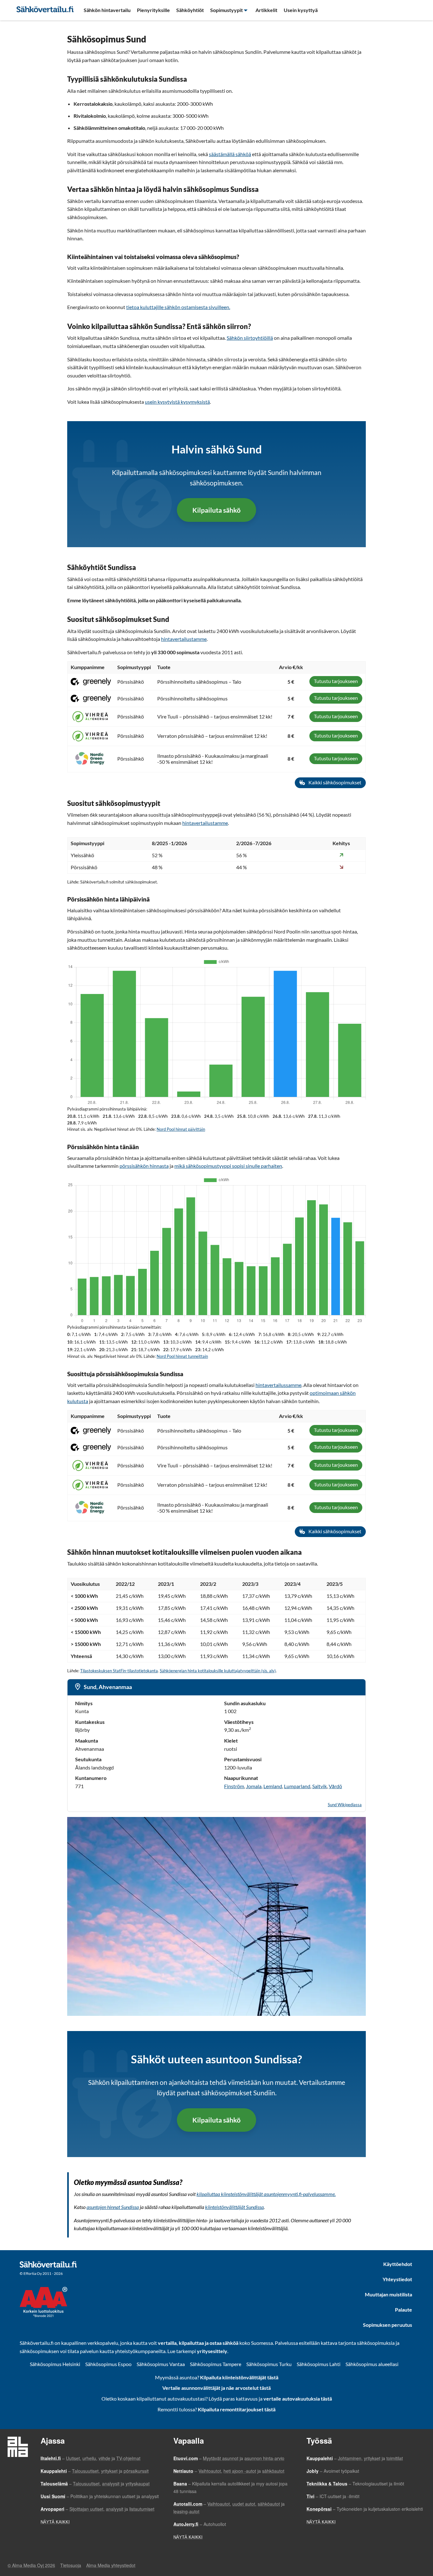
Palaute (404, 2310)
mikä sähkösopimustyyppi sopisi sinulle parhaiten (228, 1166)
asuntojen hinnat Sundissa (113, 2207)
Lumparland (297, 1786)
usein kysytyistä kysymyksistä (177, 402)
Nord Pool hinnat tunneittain (182, 1356)
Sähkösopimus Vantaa (161, 2364)
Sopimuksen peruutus (388, 2325)
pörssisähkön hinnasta (144, 1166)
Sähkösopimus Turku (269, 2364)
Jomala (254, 1786)
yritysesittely (212, 2351)
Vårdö (335, 1786)
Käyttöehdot (398, 2264)
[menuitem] (107, 10)
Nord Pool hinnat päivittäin (181, 1129)
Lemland (273, 1786)
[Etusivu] (45, 9)
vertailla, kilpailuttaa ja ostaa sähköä (198, 2343)
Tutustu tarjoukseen (336, 681)
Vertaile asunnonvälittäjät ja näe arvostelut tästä (217, 2388)
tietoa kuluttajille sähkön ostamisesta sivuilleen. (178, 307)
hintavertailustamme (184, 639)
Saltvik (320, 1786)
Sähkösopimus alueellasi (372, 2364)
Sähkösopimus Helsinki (55, 2364)
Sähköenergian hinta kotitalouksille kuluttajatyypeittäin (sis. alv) (218, 1671)
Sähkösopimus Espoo (108, 2364)
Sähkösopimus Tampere (216, 2364)
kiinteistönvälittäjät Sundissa (234, 2207)
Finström (234, 1786)
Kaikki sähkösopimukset (334, 782)
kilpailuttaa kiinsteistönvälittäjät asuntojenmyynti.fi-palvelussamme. (266, 2194)
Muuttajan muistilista (388, 2294)
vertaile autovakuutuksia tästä (298, 2399)
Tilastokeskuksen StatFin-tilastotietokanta (119, 1671)
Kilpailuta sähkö (217, 510)
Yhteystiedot (397, 2279)
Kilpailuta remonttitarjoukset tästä (237, 2409)
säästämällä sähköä (230, 154)
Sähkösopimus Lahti (319, 2364)
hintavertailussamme (278, 1385)
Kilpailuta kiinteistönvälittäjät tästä (239, 2377)
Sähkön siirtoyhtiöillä (250, 338)
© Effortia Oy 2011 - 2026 (41, 2273)
